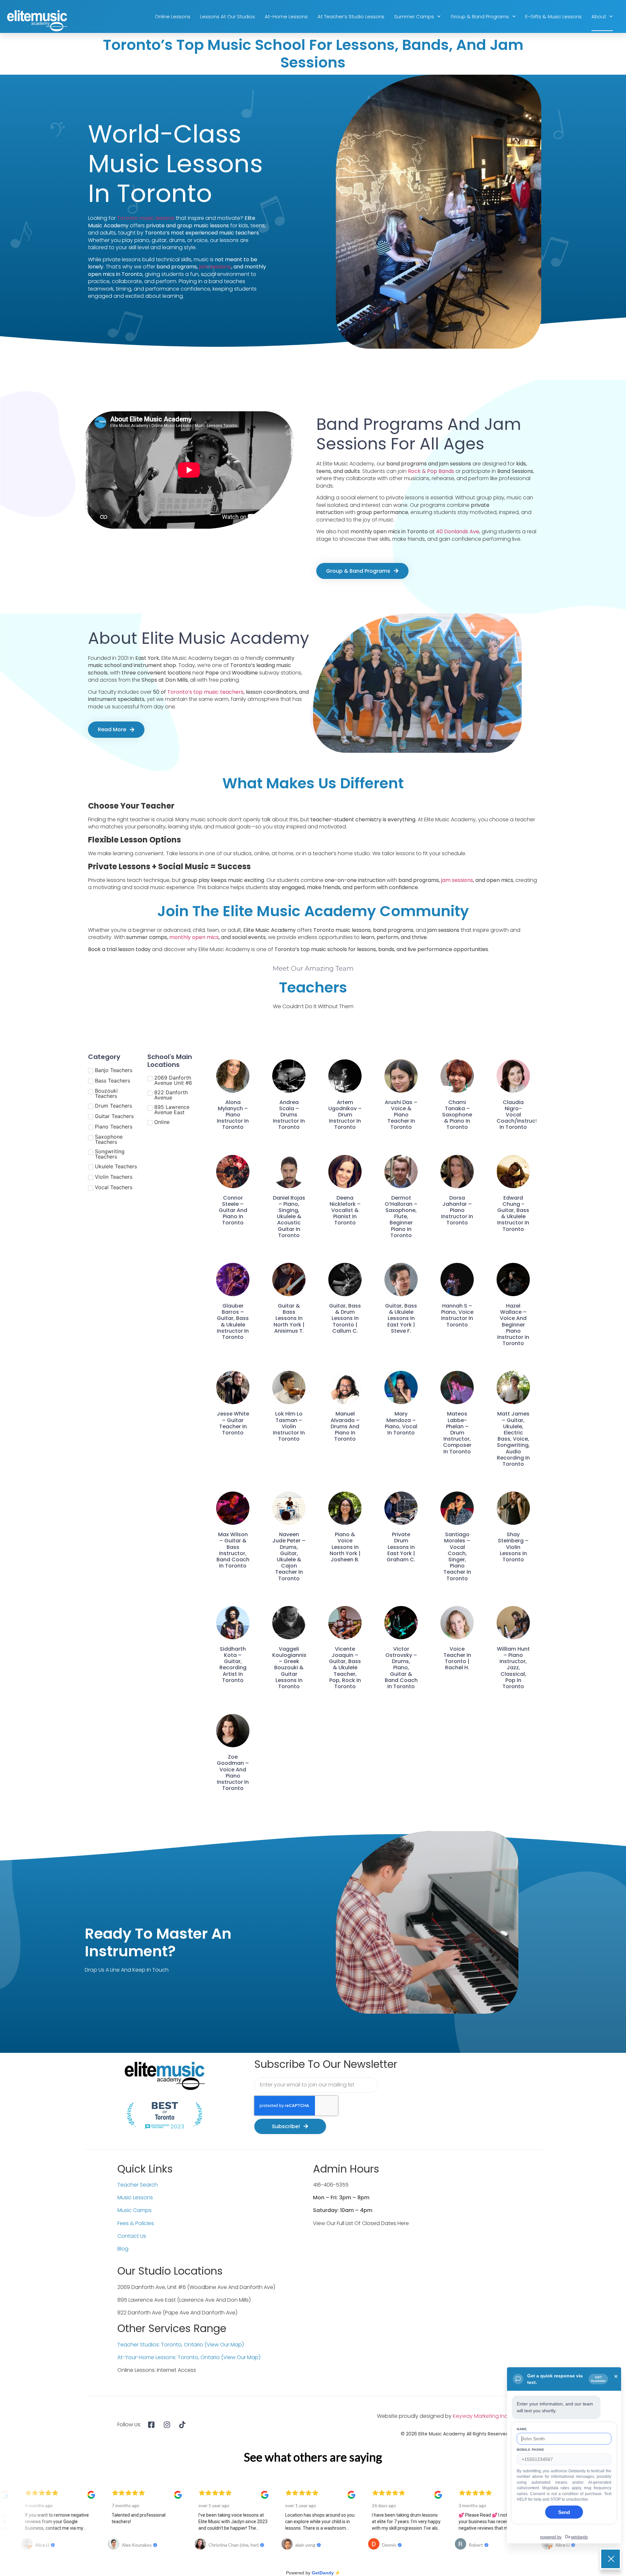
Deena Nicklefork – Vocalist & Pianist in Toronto (345, 1210)
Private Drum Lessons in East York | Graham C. (401, 1547)
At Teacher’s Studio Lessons (351, 16)
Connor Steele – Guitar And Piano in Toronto (233, 1210)
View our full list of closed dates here (361, 2223)
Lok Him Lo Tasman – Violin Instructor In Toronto (289, 1426)
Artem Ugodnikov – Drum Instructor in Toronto (345, 1115)
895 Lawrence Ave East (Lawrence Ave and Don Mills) (184, 2300)
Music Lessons (135, 2197)
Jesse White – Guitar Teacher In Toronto (233, 1423)
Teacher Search (138, 2185)
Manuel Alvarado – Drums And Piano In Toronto (345, 1426)
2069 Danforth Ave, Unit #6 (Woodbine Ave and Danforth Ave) (196, 2287)
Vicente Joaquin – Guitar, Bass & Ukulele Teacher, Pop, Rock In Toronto (345, 1668)
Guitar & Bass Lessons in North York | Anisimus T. (289, 1318)
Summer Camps (414, 16)
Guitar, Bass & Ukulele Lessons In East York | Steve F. (401, 1318)
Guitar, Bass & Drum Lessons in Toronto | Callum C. (345, 1318)
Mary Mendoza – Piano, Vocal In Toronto (401, 1423)
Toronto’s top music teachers (205, 692)
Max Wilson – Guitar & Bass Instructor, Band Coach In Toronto (233, 1550)
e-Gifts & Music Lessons (553, 16)
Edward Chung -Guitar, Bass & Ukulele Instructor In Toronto (513, 1213)
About (599, 16)
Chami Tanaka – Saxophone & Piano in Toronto (457, 1115)
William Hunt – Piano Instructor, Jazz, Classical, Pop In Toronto (513, 1668)
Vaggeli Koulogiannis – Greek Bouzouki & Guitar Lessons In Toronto (289, 1668)
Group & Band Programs (480, 16)
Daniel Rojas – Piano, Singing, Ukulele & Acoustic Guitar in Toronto (289, 1217)
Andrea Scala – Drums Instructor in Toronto (289, 1115)
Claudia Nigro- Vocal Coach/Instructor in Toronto (520, 1115)
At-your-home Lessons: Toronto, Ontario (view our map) (189, 2357)
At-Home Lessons (286, 16)
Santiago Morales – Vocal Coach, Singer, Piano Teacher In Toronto (457, 1556)
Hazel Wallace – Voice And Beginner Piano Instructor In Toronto (513, 1325)
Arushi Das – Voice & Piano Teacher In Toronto (401, 1115)
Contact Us (132, 2236)
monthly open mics (194, 937)
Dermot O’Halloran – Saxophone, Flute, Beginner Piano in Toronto (401, 1217)
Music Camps (134, 2210)
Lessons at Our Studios (228, 16)
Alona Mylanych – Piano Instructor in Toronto (233, 1115)
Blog (123, 2249)
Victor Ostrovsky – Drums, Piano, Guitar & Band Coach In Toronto (401, 1668)
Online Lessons (173, 16)
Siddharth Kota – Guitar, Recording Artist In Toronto (233, 1665)
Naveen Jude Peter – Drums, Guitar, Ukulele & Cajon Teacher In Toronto (289, 1556)
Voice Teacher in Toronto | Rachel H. (457, 1658)
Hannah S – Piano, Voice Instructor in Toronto (457, 1315)
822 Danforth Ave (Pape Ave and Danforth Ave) (177, 2313)
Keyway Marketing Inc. (481, 2416)
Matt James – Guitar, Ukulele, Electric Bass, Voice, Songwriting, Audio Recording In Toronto (513, 1439)
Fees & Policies (136, 2223)
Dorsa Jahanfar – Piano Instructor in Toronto (457, 1210)
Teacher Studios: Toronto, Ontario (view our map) (181, 2345)
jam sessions (215, 267)
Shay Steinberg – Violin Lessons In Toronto (513, 1547)
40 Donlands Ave (458, 531)
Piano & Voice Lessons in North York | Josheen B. (345, 1547)
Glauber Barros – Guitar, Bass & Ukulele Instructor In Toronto (233, 1321)
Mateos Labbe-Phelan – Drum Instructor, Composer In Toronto (457, 1432)
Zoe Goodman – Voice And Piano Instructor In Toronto (233, 1773)
